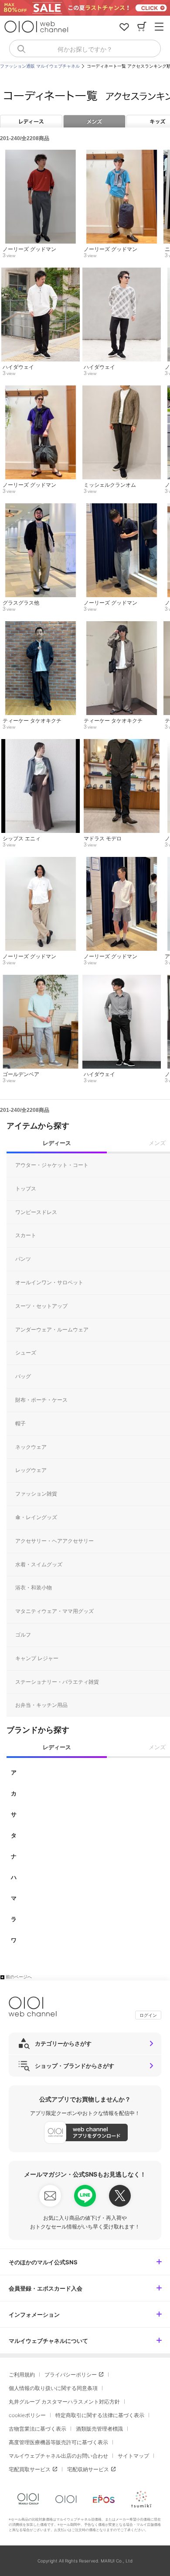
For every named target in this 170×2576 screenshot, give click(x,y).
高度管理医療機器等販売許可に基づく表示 (58, 2442)
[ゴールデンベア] (40, 979)
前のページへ (19, 1977)
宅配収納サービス (88, 2469)
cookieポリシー (27, 2415)
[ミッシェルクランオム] (121, 390)
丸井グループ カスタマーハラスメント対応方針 (64, 2402)
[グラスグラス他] (40, 508)
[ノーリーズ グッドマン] (40, 154)
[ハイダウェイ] (40, 272)
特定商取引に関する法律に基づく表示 (100, 2415)
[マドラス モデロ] (121, 743)
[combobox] (85, 48)
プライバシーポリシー (71, 2375)
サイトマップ (133, 2456)
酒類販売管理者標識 (99, 2429)
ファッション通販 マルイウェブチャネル (40, 66)
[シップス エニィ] (40, 743)
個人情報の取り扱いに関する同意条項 (53, 2388)
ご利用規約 (22, 2375)
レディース (31, 121)
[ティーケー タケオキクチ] (40, 626)
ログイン (148, 2015)
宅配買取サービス (30, 2469)
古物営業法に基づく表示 (37, 2429)
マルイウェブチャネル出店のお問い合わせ (58, 2456)
